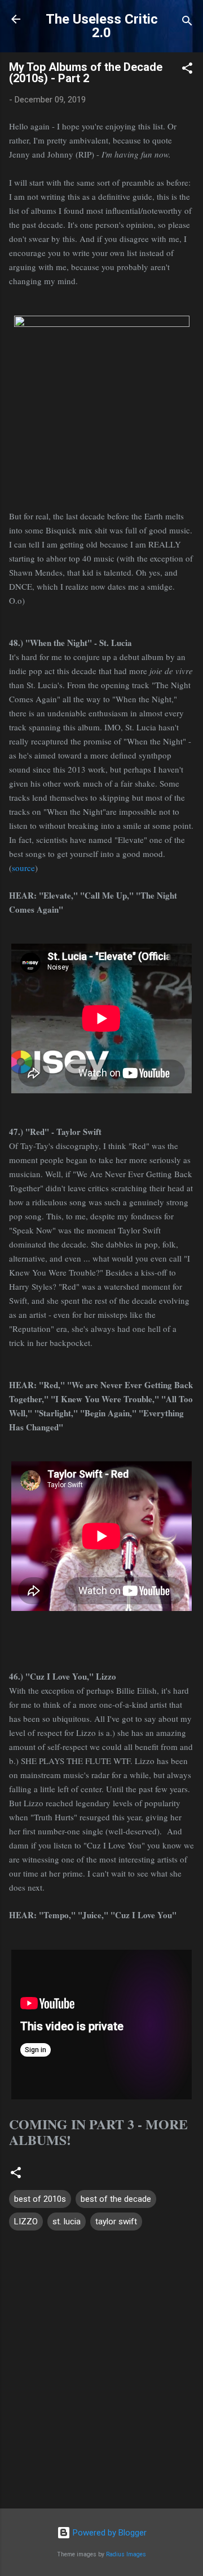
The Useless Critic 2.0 (102, 26)
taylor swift (116, 2222)
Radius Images (126, 2554)
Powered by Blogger (109, 2533)
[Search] (187, 23)
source (23, 868)
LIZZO (26, 2222)
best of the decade (116, 2199)
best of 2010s (40, 2199)
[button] (187, 70)
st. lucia (67, 2222)
